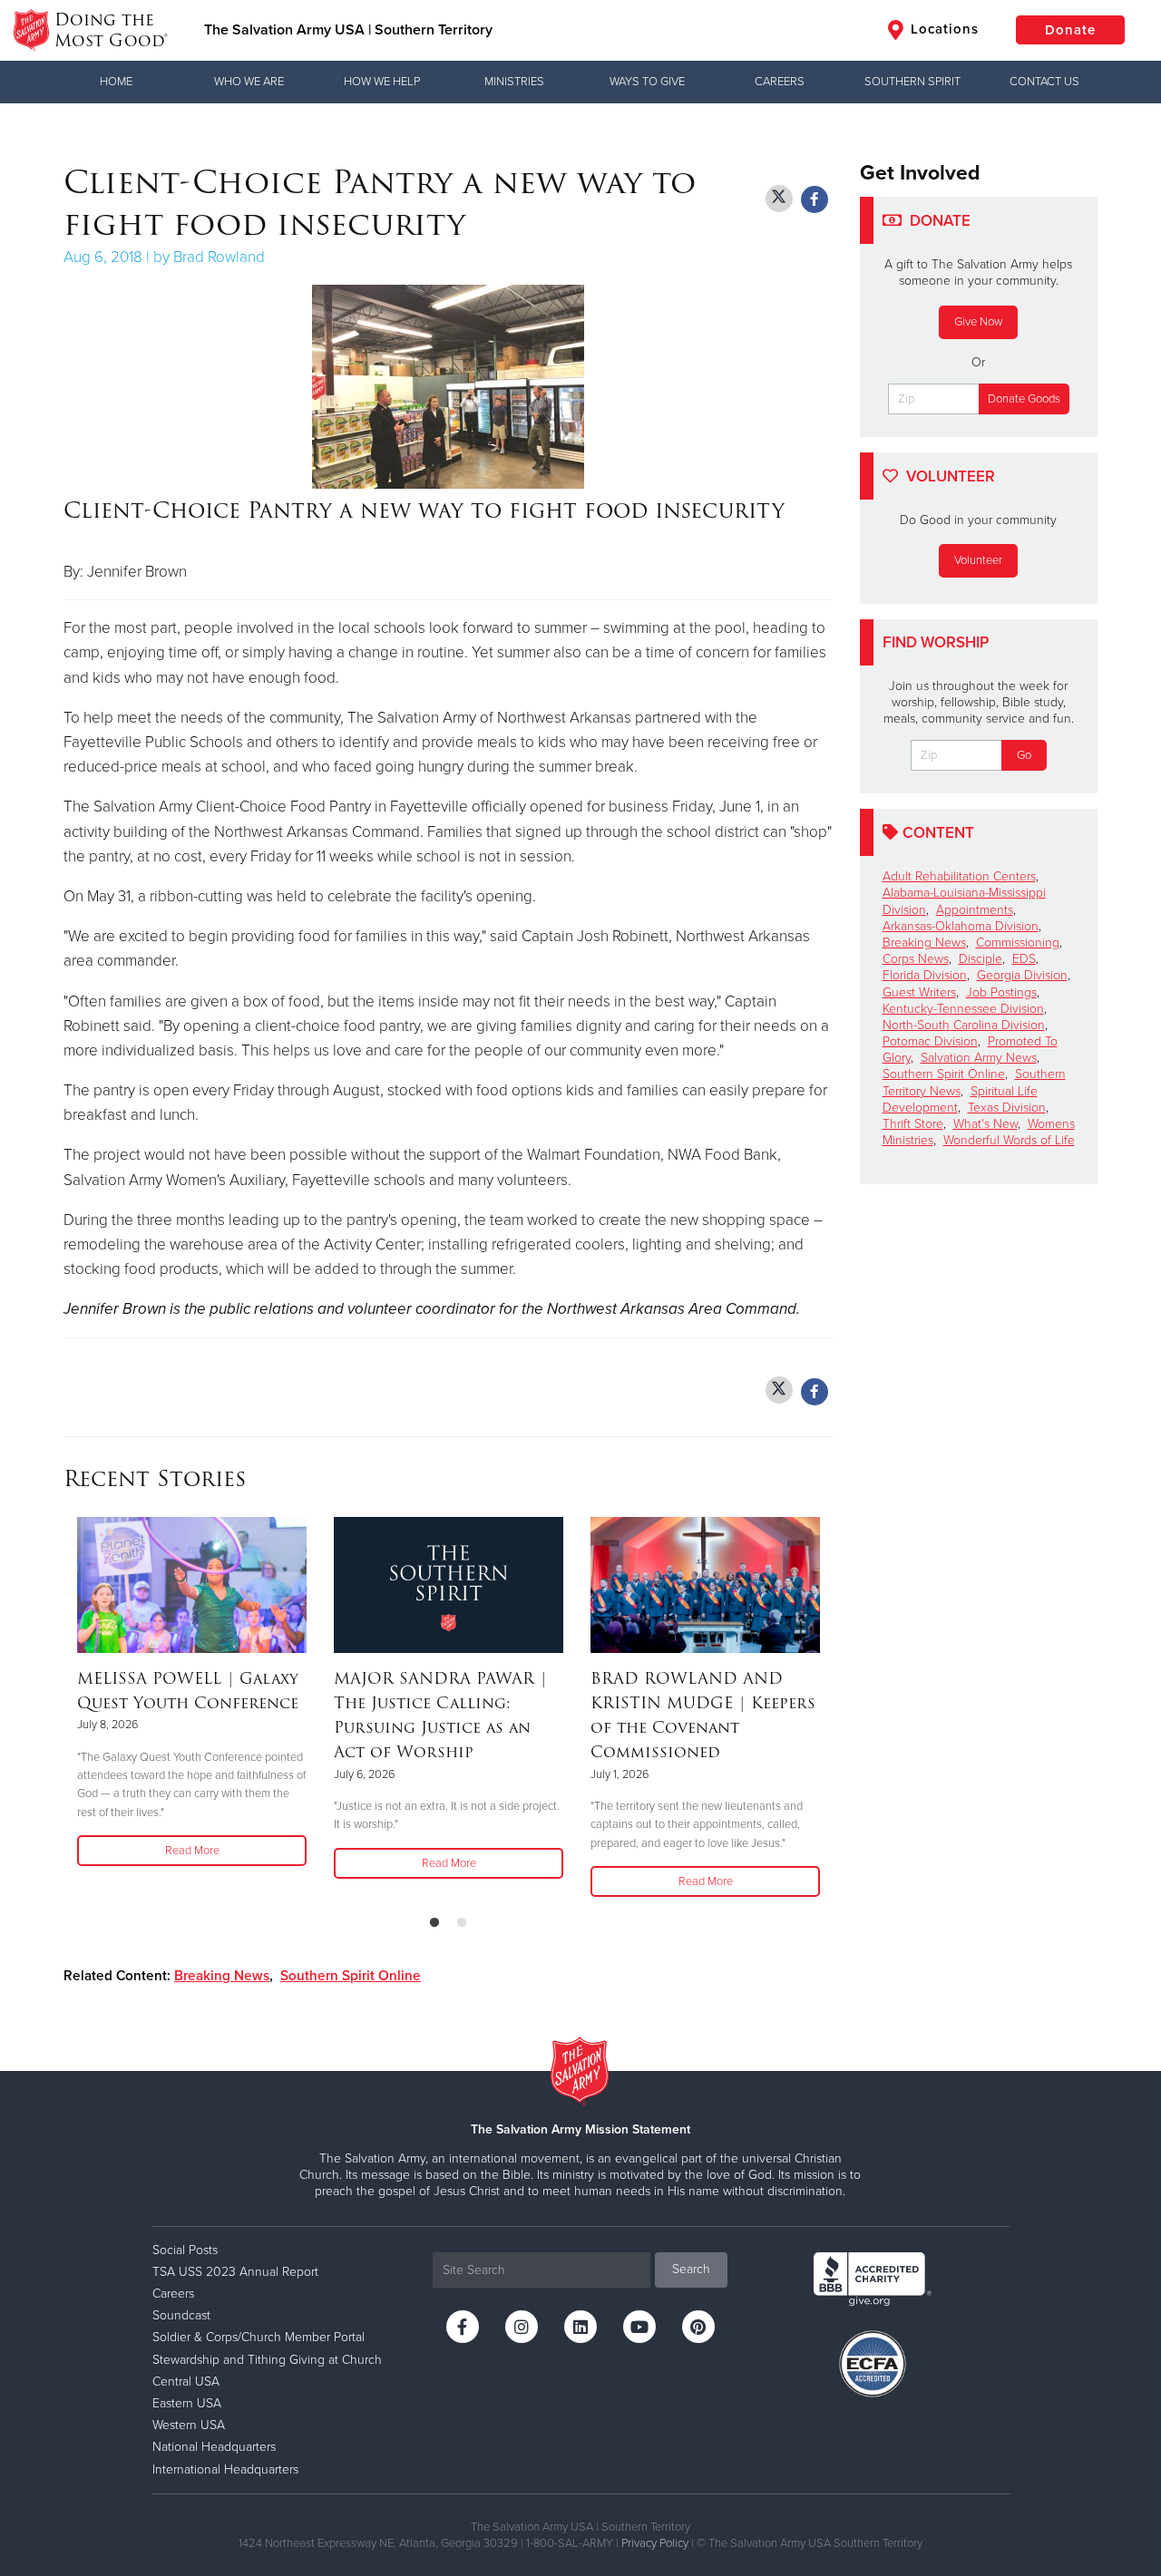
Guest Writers (919, 992)
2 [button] (462, 1923)
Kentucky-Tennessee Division (963, 1009)
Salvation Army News (979, 1058)
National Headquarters (214, 2447)
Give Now (978, 322)
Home (116, 82)
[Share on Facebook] (815, 199)
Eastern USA (187, 2403)
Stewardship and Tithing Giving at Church (267, 2360)
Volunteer (978, 560)
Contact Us (1044, 82)
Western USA (189, 2425)
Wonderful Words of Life (1009, 1140)
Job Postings (1001, 992)
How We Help (382, 82)
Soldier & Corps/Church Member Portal (259, 2337)
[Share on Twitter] (779, 199)
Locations (942, 29)
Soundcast (181, 2315)
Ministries (514, 82)
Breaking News (222, 1976)
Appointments (975, 910)
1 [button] (434, 1923)
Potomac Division (930, 1041)
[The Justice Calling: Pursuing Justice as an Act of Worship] (449, 1585)
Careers (780, 82)
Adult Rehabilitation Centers (959, 876)
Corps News (916, 959)
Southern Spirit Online (351, 1976)
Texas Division (1007, 1108)
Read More (192, 1851)
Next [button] (827, 1708)
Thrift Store (913, 1124)
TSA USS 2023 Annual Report (235, 2272)
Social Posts (185, 2250)
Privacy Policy (655, 2543)
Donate (1070, 30)
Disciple (981, 959)
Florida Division (925, 975)
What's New (985, 1124)
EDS (1024, 959)
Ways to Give (647, 82)
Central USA (186, 2382)
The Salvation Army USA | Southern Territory (348, 30)
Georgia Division (1022, 975)
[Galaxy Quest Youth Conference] (192, 1585)
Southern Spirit (912, 82)
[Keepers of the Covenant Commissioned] (705, 1585)
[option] (192, 1693)
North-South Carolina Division (964, 1025)
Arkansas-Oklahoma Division (961, 926)
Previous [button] (69, 1708)
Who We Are (249, 82)
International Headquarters (225, 2469)
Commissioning (1018, 943)
